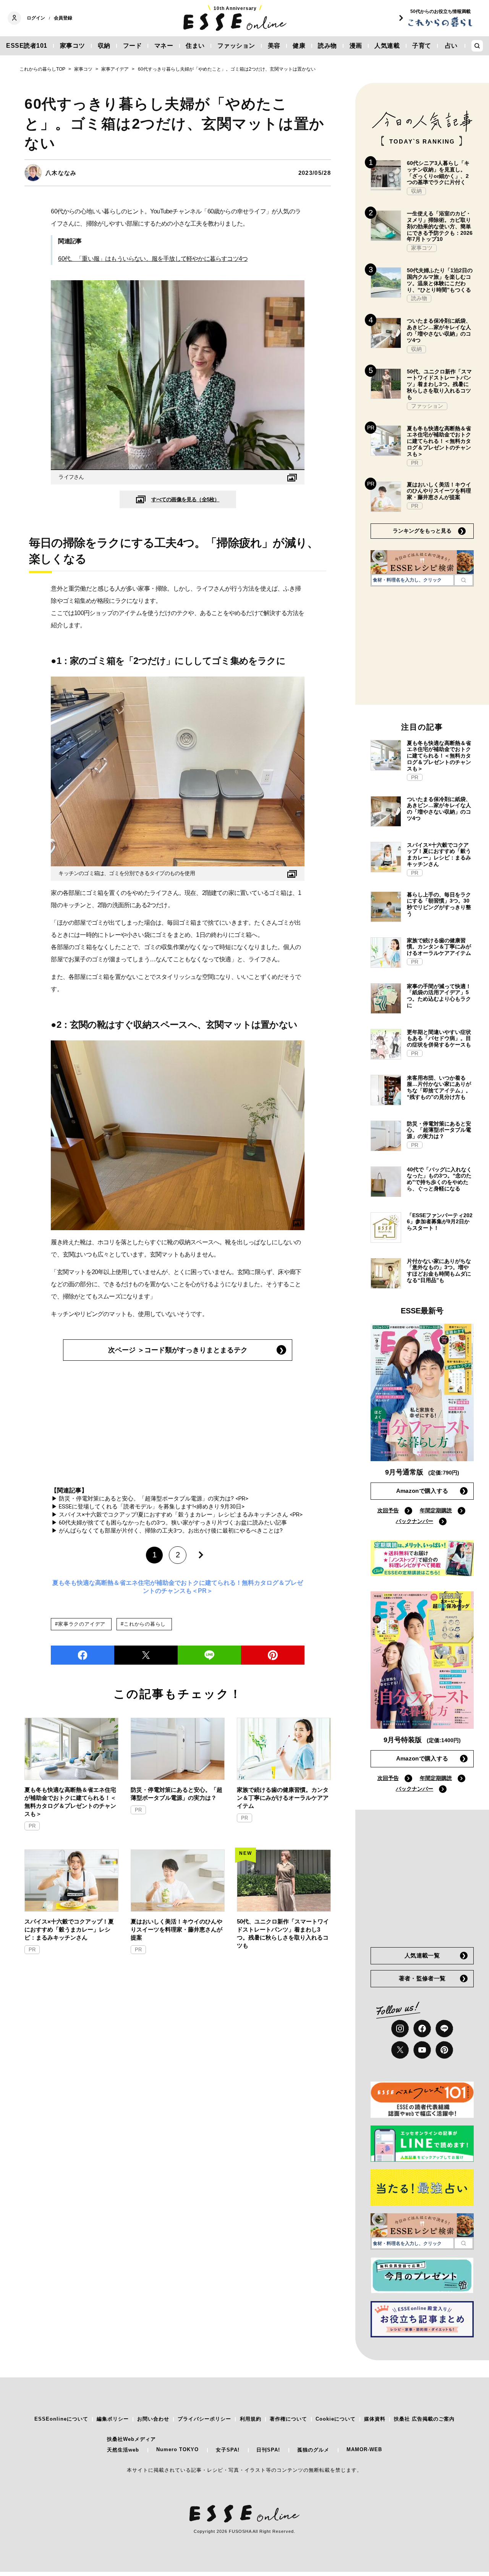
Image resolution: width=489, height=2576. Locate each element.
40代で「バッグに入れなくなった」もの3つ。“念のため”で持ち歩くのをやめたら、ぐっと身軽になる (439, 1179)
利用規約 (251, 2419)
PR (32, 1826)
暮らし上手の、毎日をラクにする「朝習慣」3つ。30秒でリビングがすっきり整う (439, 904)
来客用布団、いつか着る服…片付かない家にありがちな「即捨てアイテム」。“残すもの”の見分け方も (439, 1087)
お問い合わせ (153, 2419)
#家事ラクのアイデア (80, 1624)
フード (133, 46)
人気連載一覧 (422, 1955)
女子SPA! (228, 2450)
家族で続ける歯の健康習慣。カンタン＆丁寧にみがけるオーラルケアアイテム (283, 1798)
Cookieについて (336, 2419)
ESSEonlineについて (61, 2419)
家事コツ (73, 46)
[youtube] (422, 2050)
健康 (299, 46)
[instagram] (400, 2028)
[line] (209, 1655)
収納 (104, 46)
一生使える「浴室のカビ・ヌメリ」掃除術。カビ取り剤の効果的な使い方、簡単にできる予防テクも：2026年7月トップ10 (440, 226)
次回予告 (388, 1510)
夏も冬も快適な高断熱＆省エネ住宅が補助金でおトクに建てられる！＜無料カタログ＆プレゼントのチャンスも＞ (70, 1802)
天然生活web (123, 2450)
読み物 (327, 46)
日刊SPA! (268, 2450)
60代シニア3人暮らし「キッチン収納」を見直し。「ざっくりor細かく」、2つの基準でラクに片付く (438, 173)
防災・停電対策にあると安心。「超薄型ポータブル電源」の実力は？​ (176, 1794)
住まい (195, 46)
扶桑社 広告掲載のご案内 (424, 2419)
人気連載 (387, 46)
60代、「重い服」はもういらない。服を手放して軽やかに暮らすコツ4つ (153, 259)
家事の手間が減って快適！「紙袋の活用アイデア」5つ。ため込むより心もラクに (439, 996)
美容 (274, 46)
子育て (422, 46)
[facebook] (83, 1655)
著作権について (288, 2419)
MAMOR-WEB (364, 2449)
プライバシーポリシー (204, 2419)
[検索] (464, 580)
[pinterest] (444, 2050)
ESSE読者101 (27, 46)
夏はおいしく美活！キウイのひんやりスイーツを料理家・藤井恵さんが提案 (176, 1929)
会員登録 (63, 18)
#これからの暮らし (143, 1624)
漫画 (356, 46)
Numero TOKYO (177, 2449)
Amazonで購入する (422, 1491)
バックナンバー (415, 1521)
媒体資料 (375, 2419)
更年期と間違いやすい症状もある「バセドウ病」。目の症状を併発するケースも (439, 1038)
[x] (400, 2050)
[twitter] (146, 1655)
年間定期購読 (436, 1510)
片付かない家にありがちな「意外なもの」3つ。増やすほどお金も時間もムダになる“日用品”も (439, 1271)
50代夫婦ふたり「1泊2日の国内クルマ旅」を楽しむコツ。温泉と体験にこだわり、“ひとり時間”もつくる (440, 280)
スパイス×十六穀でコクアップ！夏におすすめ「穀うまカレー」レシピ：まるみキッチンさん (69, 1929)
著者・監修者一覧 (422, 1978)
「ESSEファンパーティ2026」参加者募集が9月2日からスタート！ (440, 1222)
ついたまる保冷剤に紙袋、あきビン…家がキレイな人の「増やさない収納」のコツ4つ (439, 330)
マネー (164, 46)
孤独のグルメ (313, 2450)
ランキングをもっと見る (422, 531)
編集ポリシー (113, 2419)
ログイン (36, 18)
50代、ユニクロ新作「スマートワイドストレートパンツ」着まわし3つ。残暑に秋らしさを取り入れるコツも (283, 1933)
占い (451, 46)
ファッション (236, 46)
